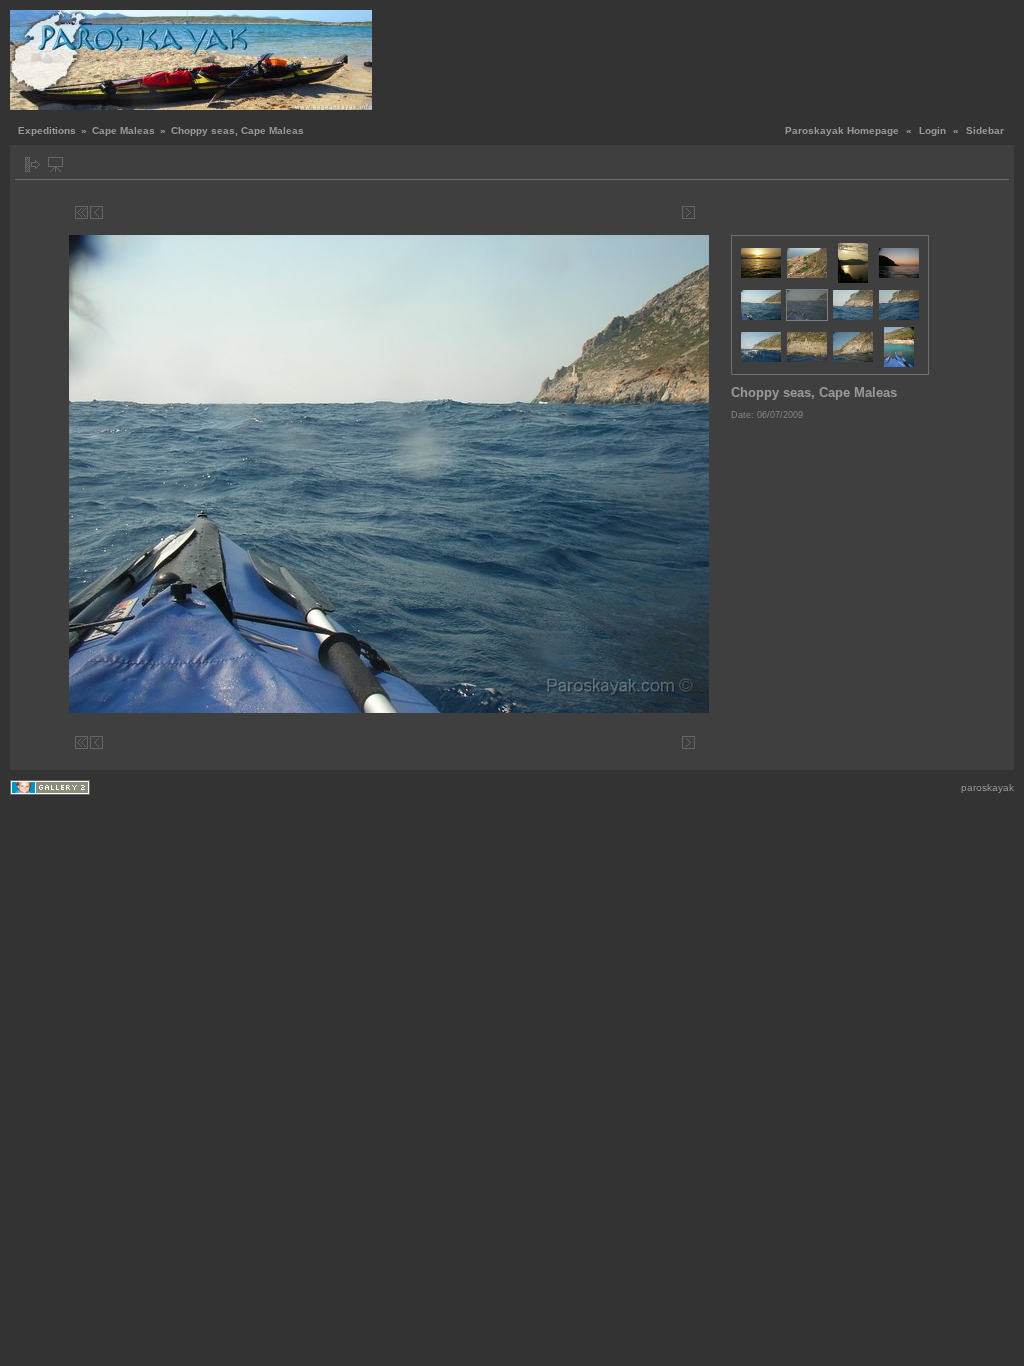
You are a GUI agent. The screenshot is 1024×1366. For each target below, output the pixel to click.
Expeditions (47, 130)
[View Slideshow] (55, 164)
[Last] (703, 212)
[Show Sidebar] (32, 164)
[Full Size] (392, 212)
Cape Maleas (123, 130)
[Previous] (96, 212)
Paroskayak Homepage (842, 130)
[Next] (688, 212)
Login (932, 130)
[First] (81, 212)
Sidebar (985, 130)
